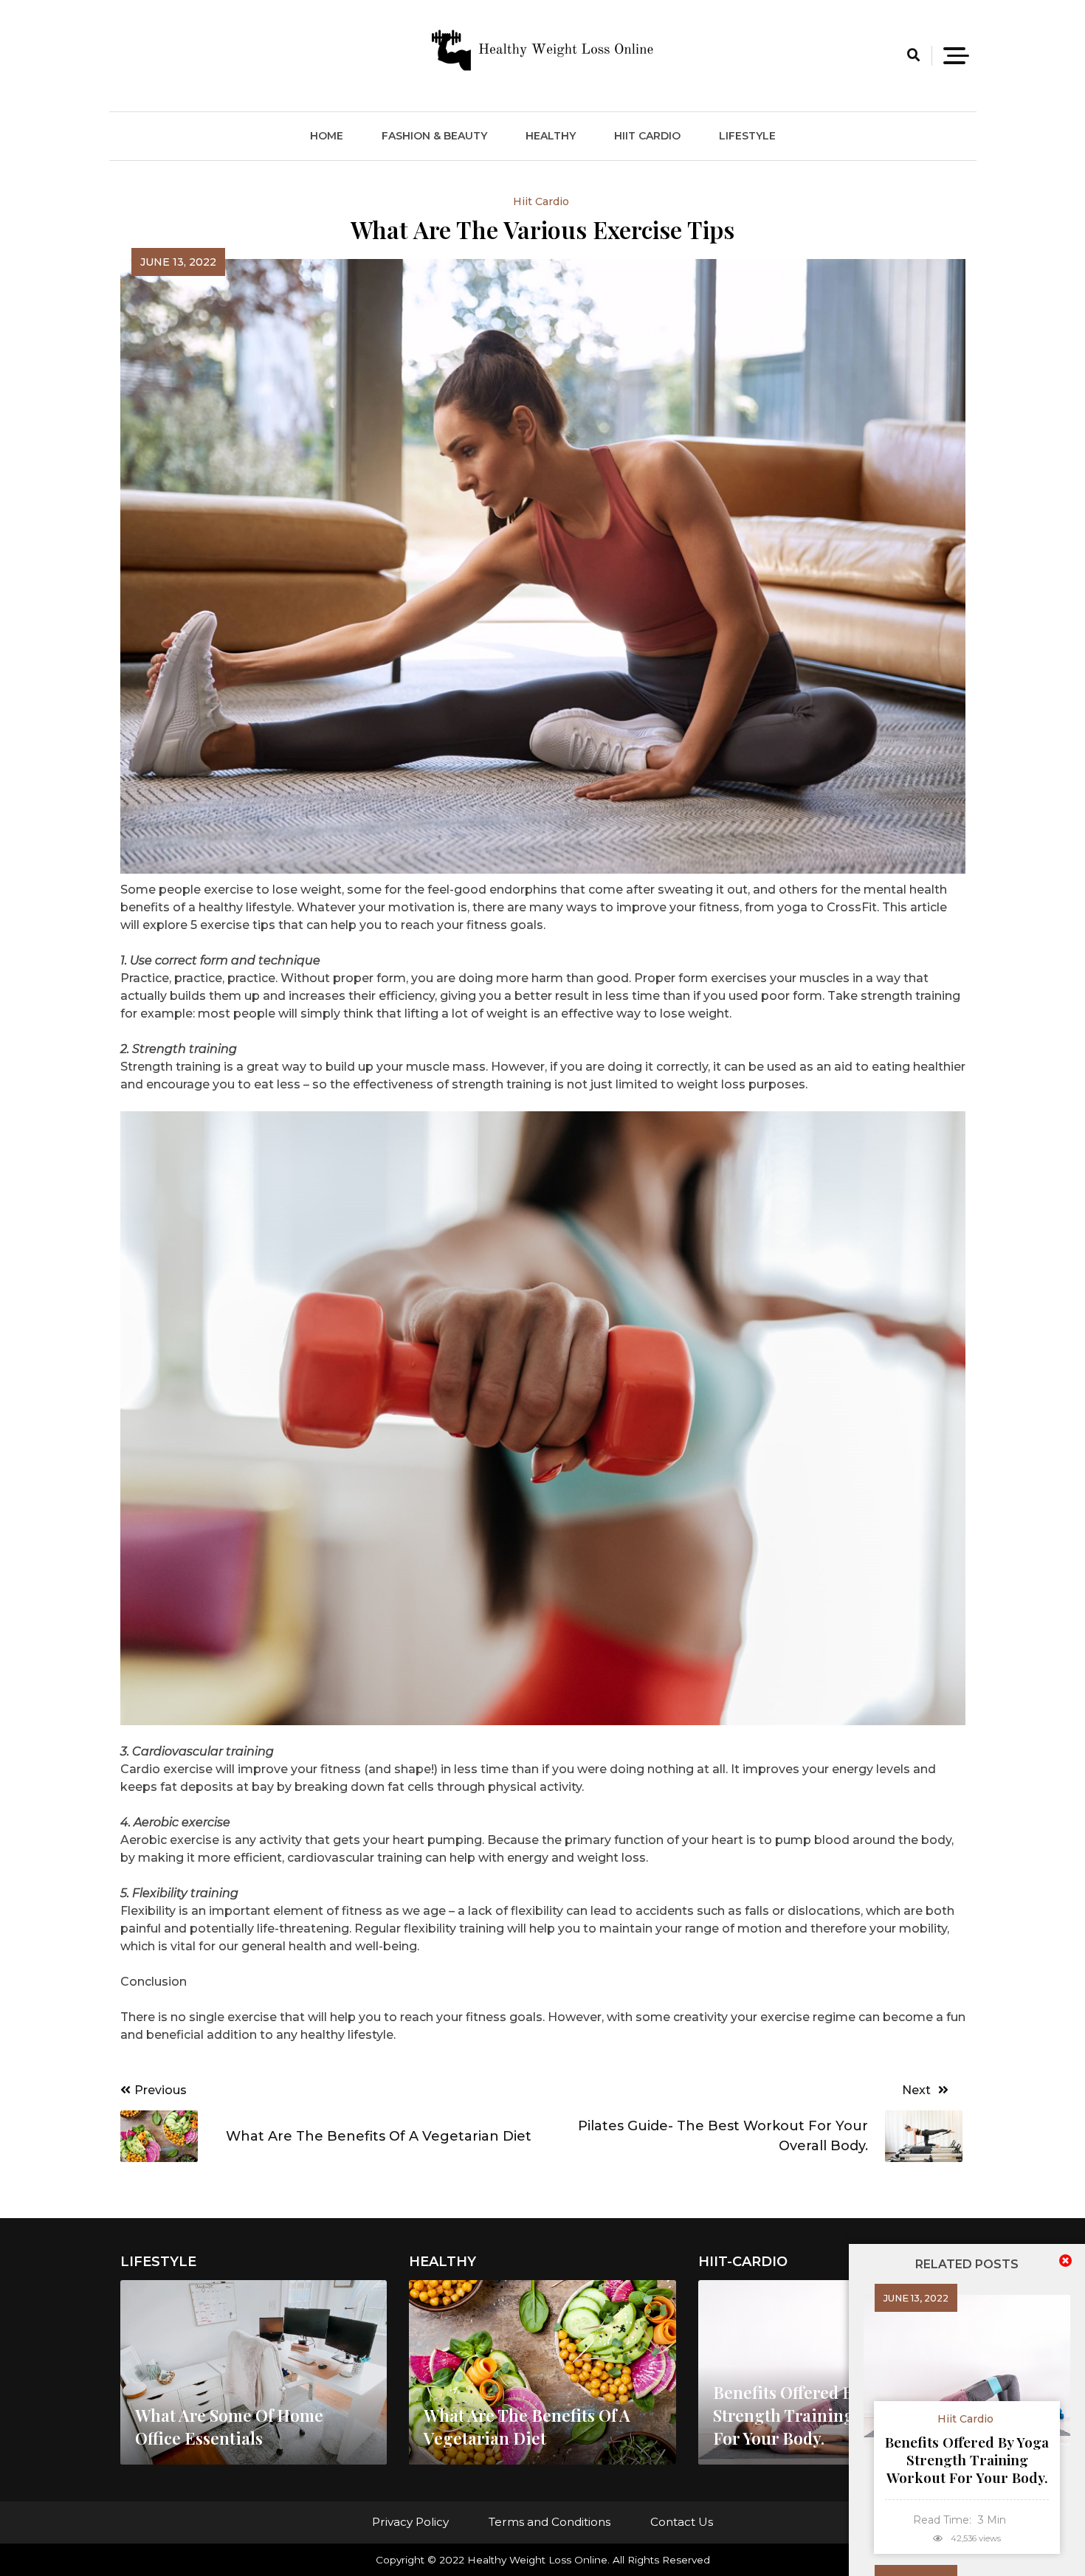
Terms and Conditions (550, 2522)
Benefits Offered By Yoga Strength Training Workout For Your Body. (967, 2459)
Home (327, 136)
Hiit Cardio (647, 136)
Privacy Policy (410, 2522)
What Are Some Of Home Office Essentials (229, 2427)
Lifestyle (747, 136)
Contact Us (682, 2522)
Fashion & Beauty (434, 136)
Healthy (551, 136)
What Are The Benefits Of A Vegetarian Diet (527, 2427)
